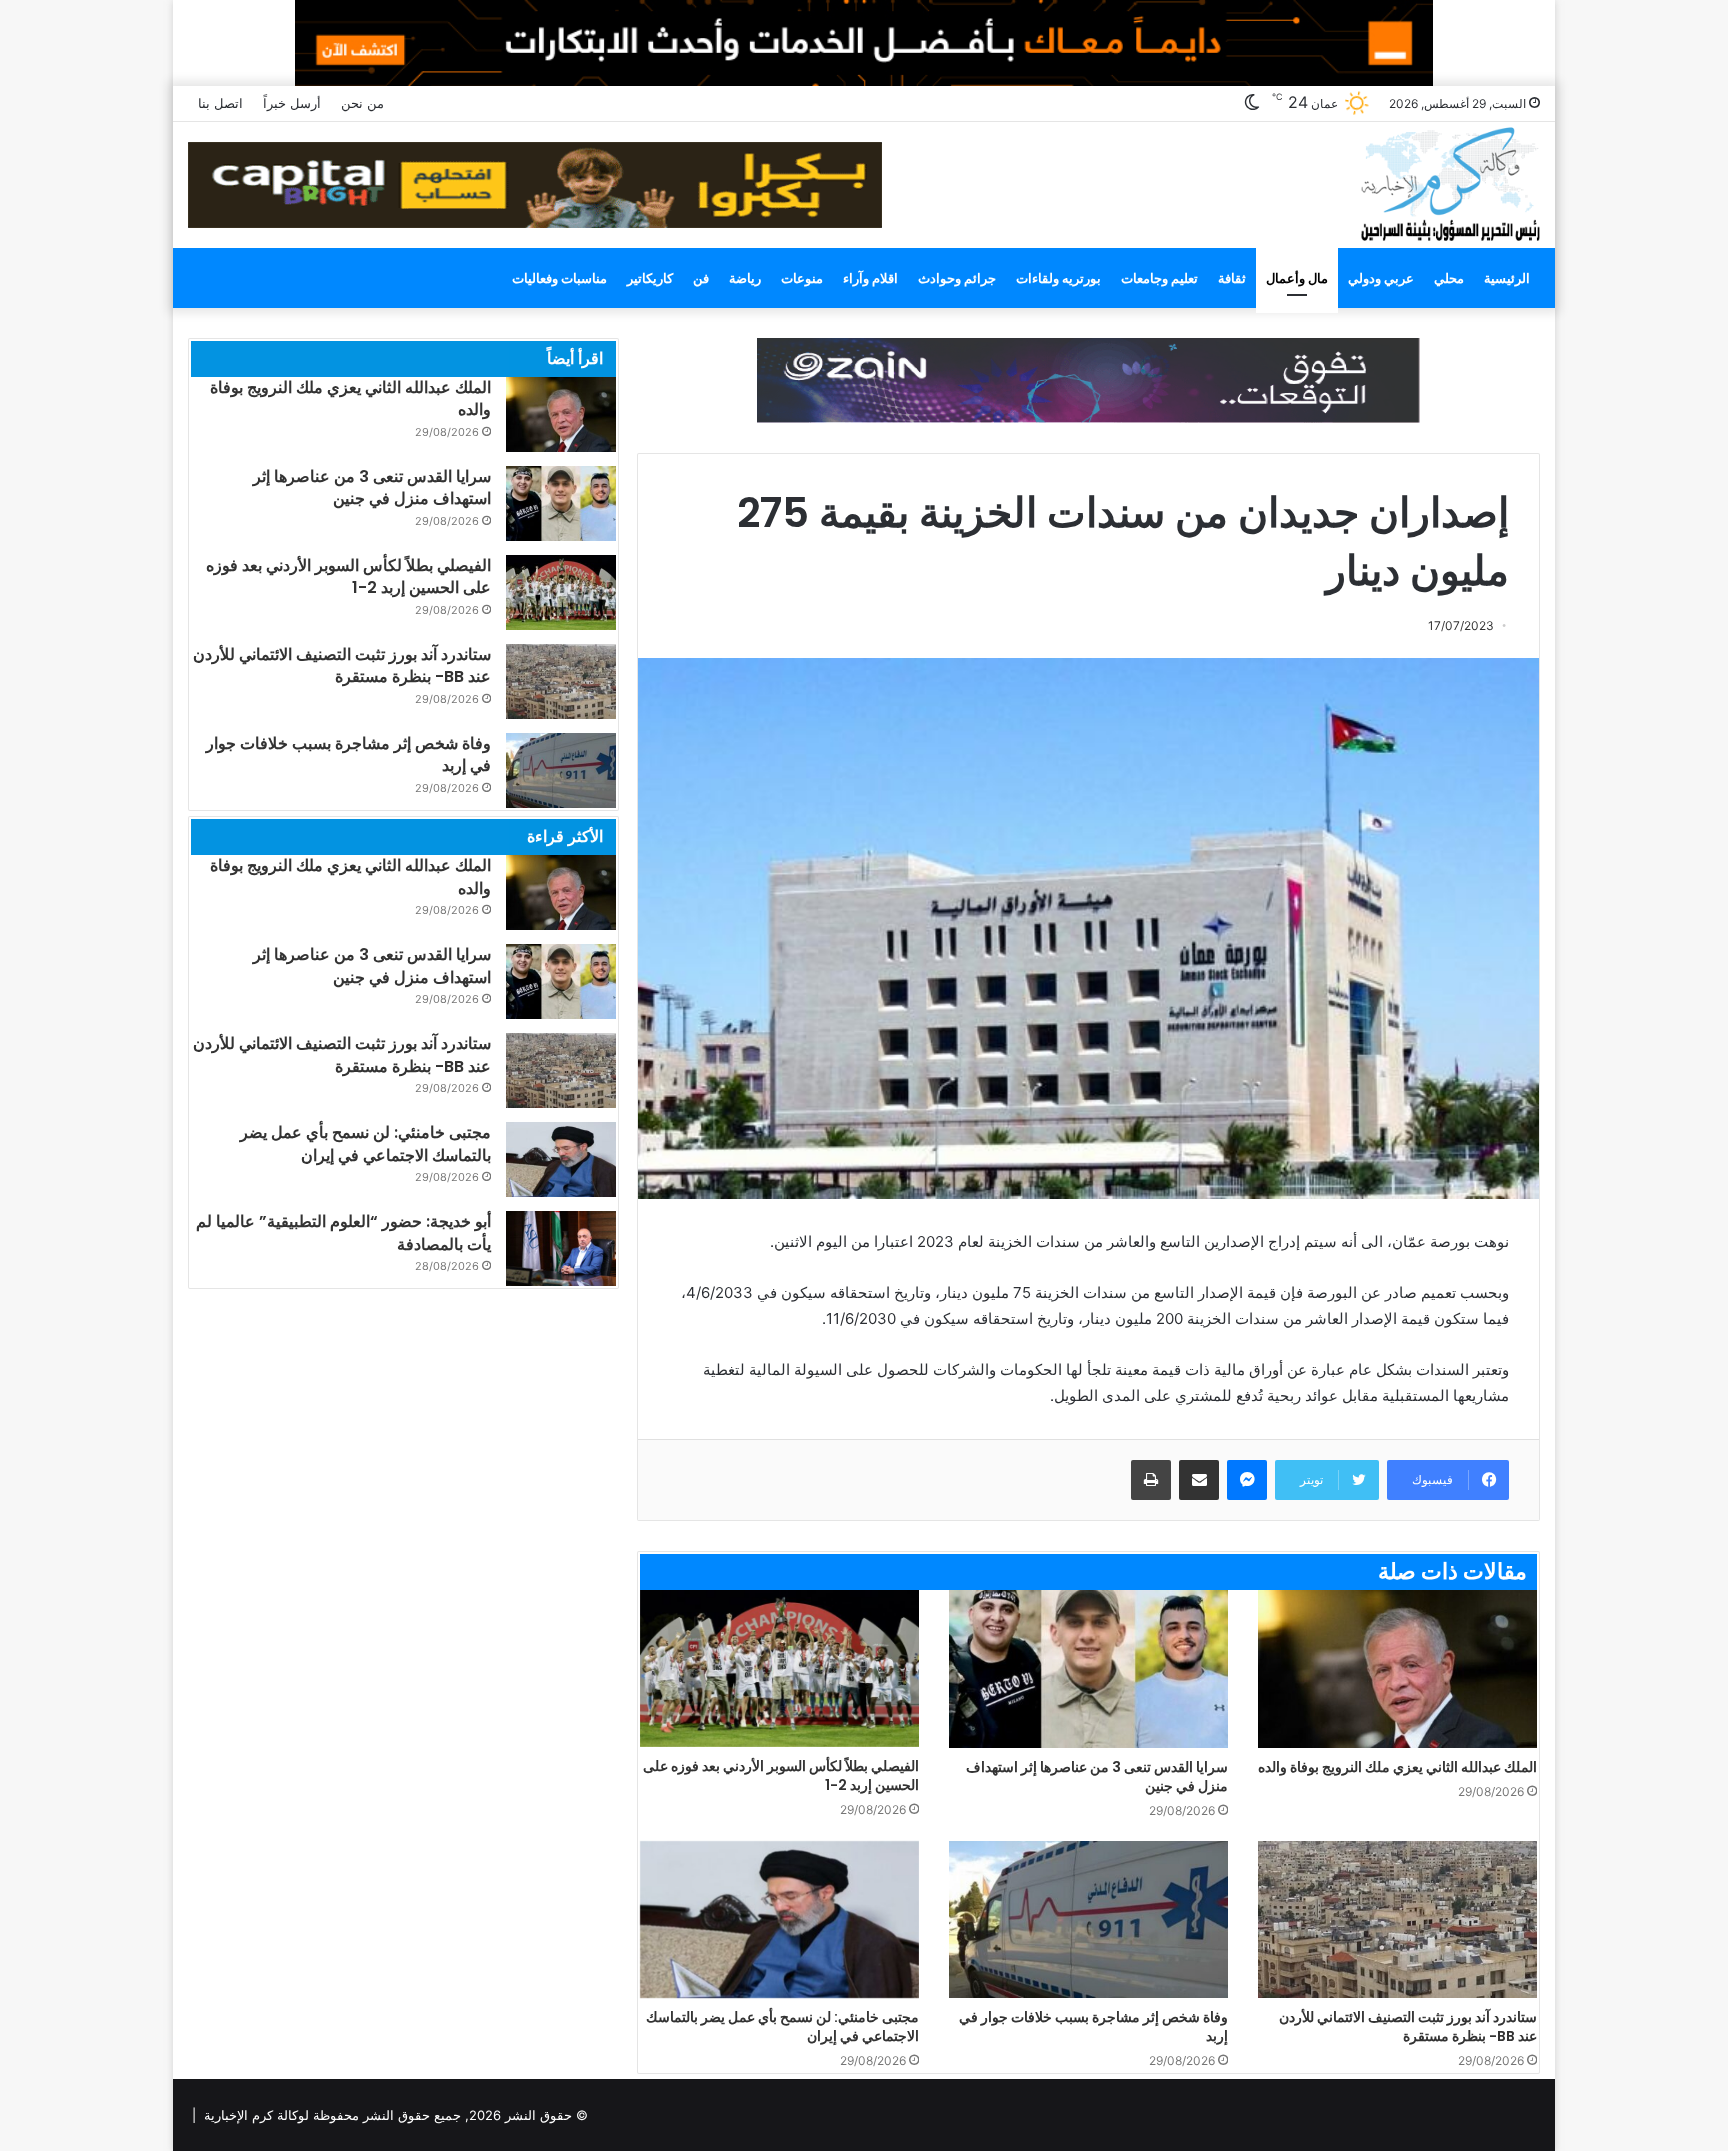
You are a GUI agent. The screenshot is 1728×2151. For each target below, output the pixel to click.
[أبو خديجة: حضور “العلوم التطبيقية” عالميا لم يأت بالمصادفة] (561, 1248)
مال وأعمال (1297, 278)
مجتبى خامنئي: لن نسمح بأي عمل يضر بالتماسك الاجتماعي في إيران (782, 2026)
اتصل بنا (220, 103)
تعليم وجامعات (1159, 278)
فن (701, 278)
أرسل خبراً (292, 103)
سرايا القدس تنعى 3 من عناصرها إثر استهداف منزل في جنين (1097, 1776)
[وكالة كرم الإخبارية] (1449, 182)
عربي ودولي (1381, 278)
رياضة (745, 278)
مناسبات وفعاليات (559, 278)
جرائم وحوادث (957, 278)
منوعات (802, 278)
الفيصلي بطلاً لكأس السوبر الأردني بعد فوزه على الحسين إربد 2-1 (781, 1775)
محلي (1449, 278)
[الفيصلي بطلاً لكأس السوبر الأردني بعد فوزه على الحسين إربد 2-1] (779, 1668)
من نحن (362, 103)
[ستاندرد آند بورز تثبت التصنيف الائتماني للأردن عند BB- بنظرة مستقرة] (1397, 1919)
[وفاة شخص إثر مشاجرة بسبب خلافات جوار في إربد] (1088, 1919)
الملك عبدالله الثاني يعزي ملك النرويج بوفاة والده (1397, 1767)
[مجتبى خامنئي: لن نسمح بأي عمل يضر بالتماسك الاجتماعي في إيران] (779, 1919)
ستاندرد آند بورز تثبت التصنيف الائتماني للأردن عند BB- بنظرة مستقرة (1408, 2026)
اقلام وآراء (870, 278)
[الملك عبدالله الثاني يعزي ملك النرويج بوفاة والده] (1397, 1668)
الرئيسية (1507, 278)
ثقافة (1232, 278)
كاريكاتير (650, 278)
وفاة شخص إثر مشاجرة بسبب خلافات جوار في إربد (1093, 2026)
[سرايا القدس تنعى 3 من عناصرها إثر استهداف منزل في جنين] (1088, 1668)
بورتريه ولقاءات (1058, 278)
